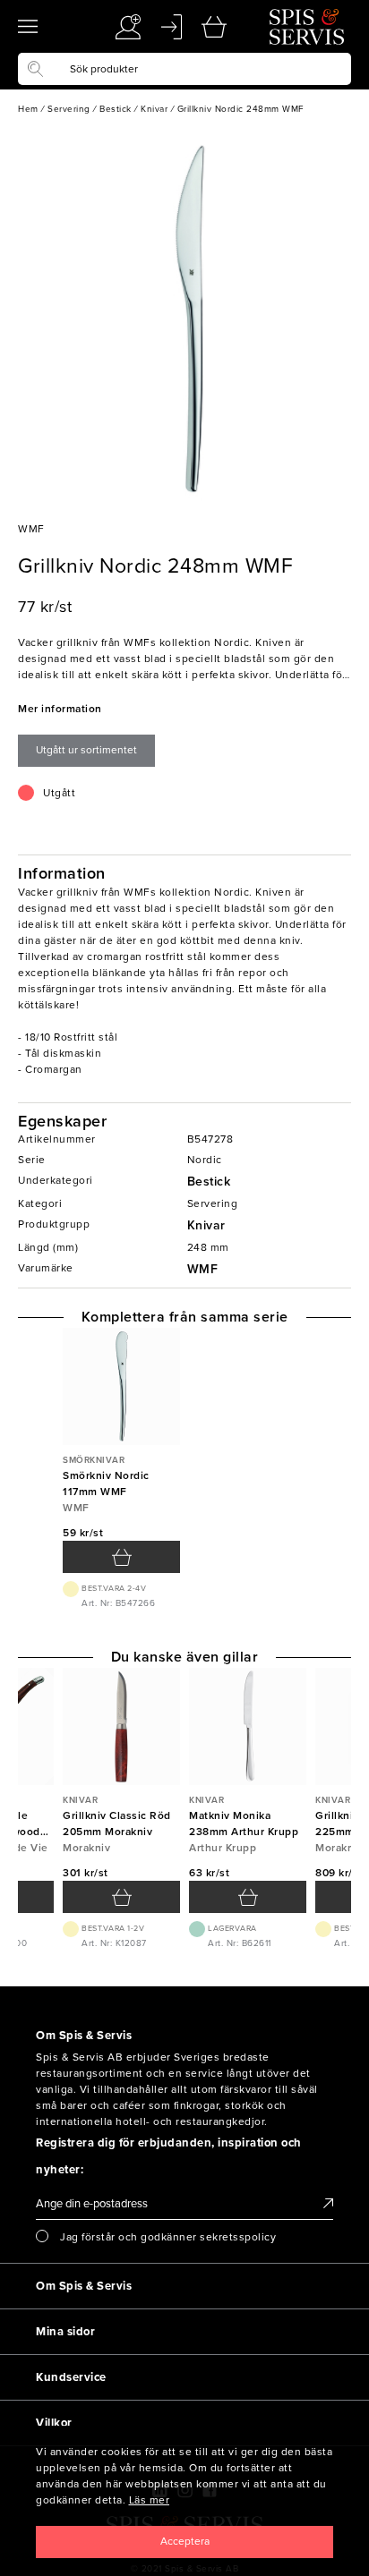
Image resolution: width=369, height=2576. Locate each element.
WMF (203, 1269)
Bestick (209, 1182)
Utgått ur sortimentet (86, 750)
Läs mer (150, 2500)
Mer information (60, 709)
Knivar (206, 1225)
